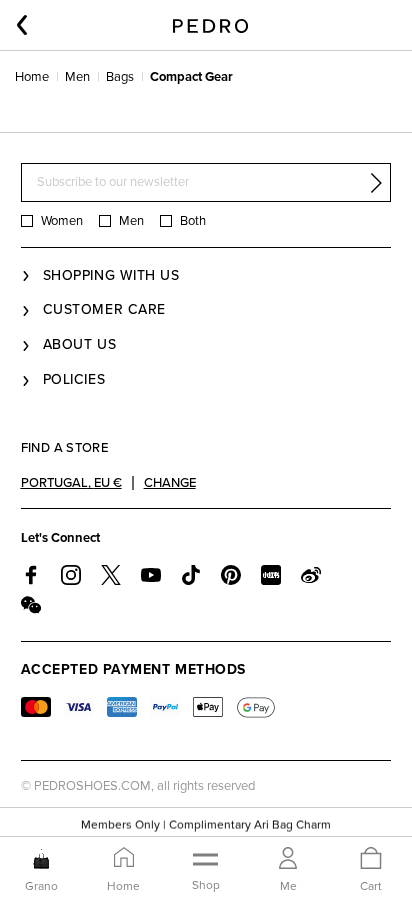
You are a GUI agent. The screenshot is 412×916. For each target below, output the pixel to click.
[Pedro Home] (210, 25)
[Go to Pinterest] (231, 575)
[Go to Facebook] (31, 575)
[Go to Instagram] (71, 575)
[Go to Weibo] (311, 575)
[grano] (41, 859)
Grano (41, 886)
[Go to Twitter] (111, 575)
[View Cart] (371, 859)
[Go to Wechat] (31, 605)
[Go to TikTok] (191, 575)
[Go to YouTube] (151, 575)
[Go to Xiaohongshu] (271, 575)
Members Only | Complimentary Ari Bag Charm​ (206, 824)
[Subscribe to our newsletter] (376, 183)
